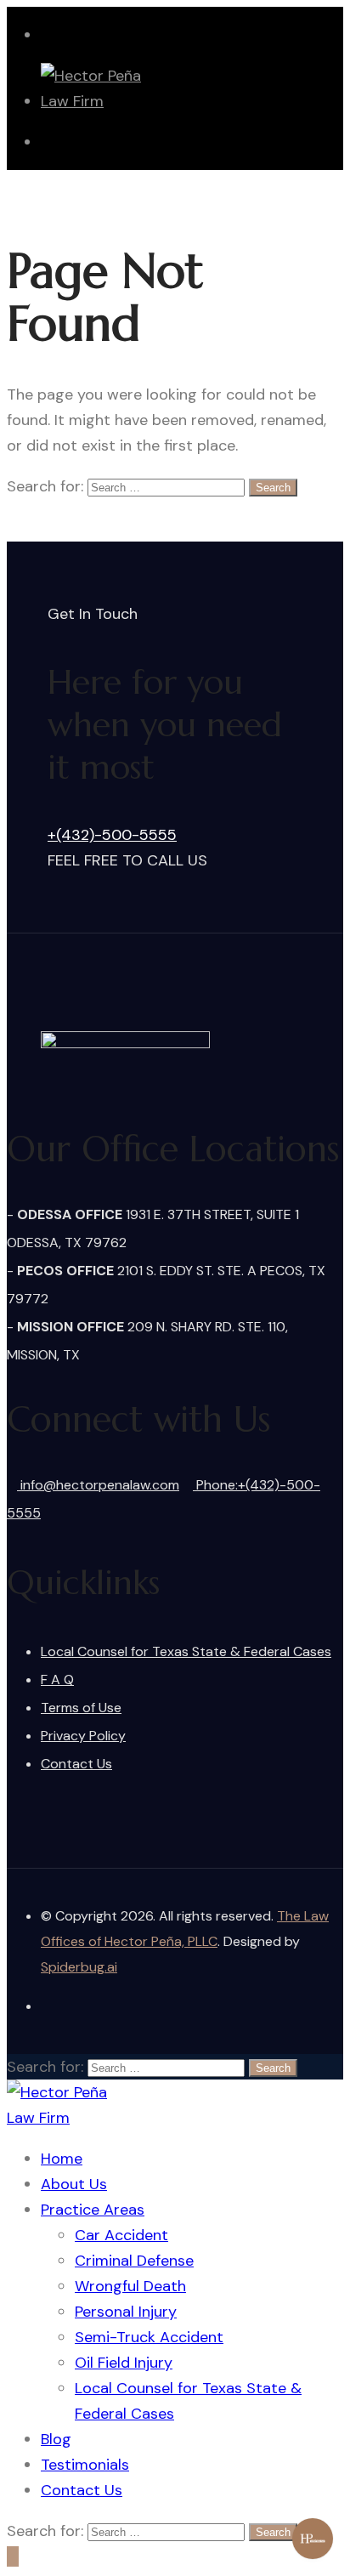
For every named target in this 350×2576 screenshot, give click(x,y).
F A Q (57, 1680)
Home (62, 2159)
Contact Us (76, 1764)
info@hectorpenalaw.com (98, 1485)
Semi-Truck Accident (149, 2337)
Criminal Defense (134, 2261)
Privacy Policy (83, 1736)
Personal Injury (126, 2312)
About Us (74, 2184)
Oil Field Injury (124, 2363)
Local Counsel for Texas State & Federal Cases (186, 1651)
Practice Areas (93, 2210)
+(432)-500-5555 (112, 835)
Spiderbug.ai (79, 1967)
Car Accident (121, 2235)
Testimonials (85, 2465)
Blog (56, 2439)
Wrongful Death (130, 2286)
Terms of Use (81, 1708)
